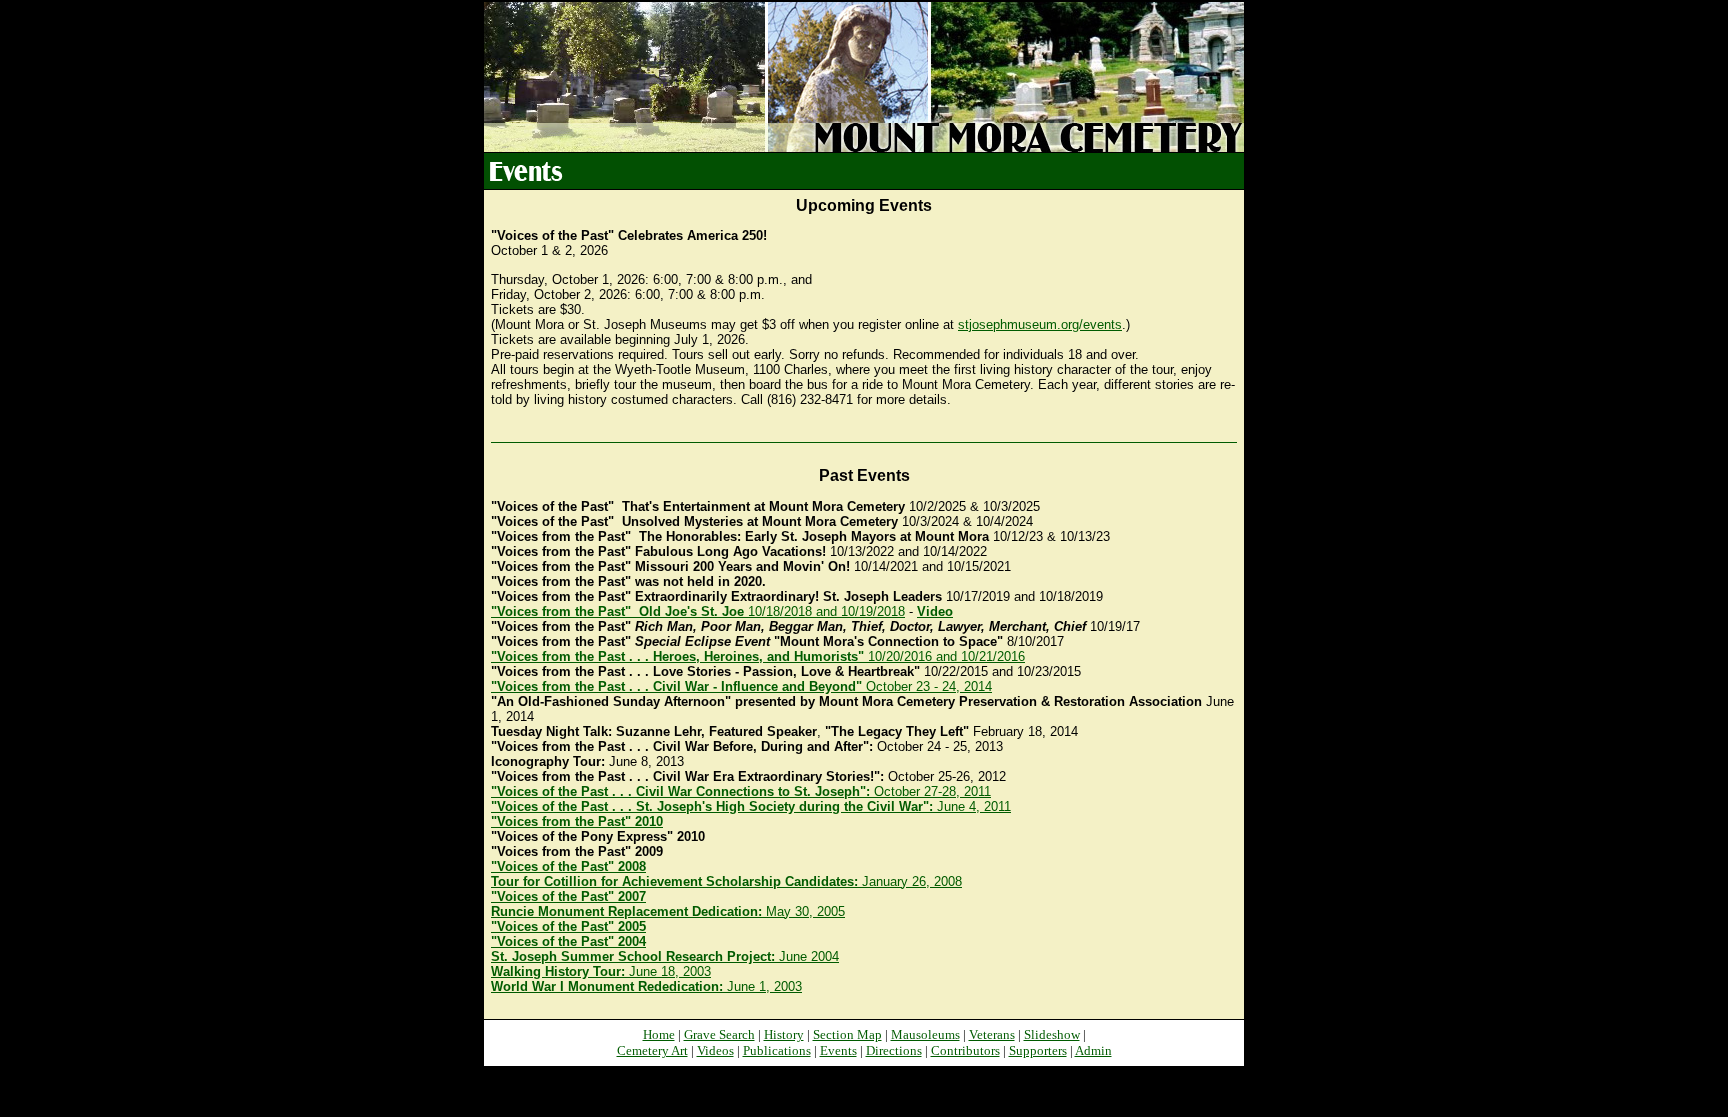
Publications (777, 1050)
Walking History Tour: (560, 971)
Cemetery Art (652, 1050)
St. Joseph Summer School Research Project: (635, 956)
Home (659, 1034)
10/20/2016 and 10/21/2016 (758, 656)
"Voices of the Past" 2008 (568, 866)
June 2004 (809, 956)
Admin (1093, 1050)
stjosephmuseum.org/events (1040, 324)
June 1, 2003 (764, 986)
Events (838, 1050)
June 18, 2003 (670, 971)
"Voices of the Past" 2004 (568, 941)
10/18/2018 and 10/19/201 (698, 611)
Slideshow (1052, 1034)
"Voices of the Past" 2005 (568, 926)
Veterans (992, 1034)
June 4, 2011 (751, 806)
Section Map (847, 1034)
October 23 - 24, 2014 (741, 686)
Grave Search (719, 1034)
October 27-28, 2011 (741, 791)
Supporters (1038, 1050)
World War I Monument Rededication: (609, 986)
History (784, 1034)
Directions (894, 1050)
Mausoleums (925, 1034)
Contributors (965, 1050)
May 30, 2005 (668, 911)
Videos (715, 1050)
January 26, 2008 (726, 881)
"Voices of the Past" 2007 (568, 896)
